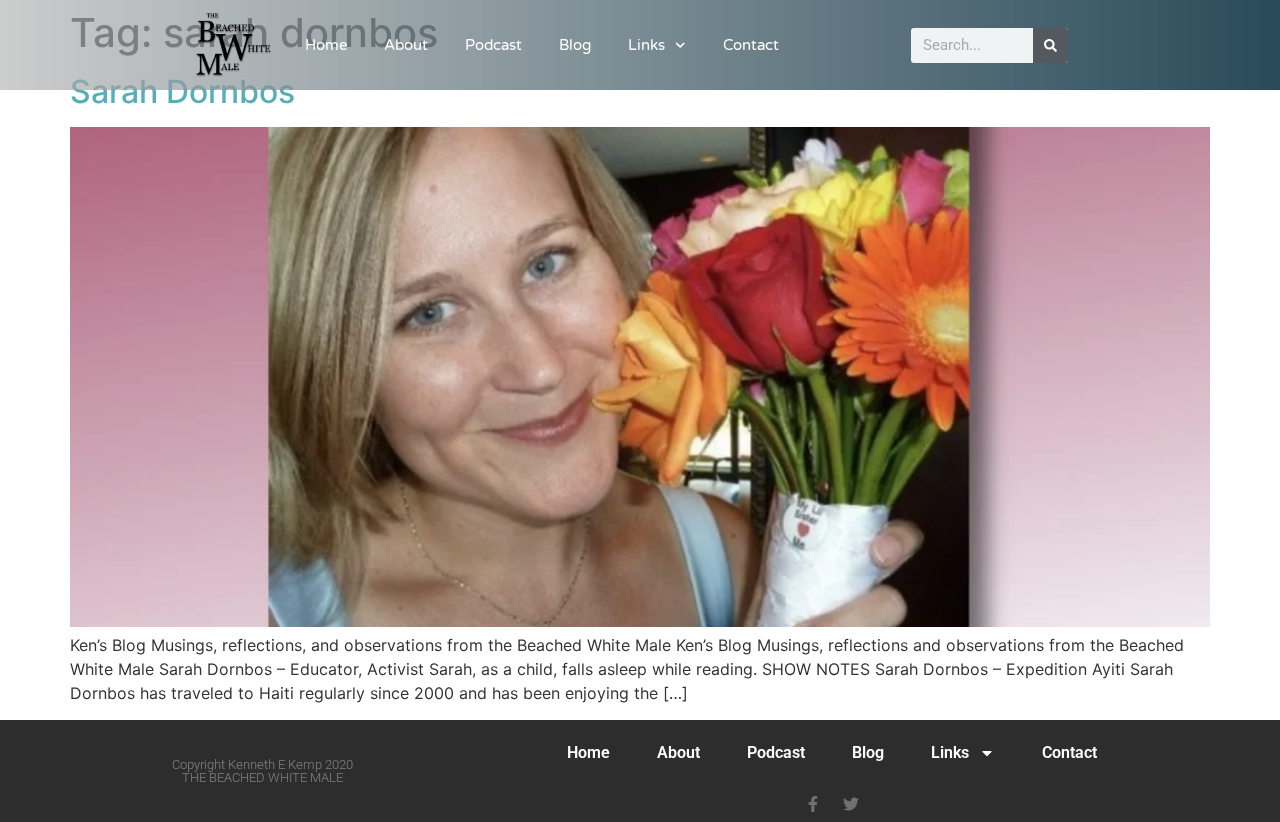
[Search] (1050, 45)
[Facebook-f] (813, 804)
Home (326, 45)
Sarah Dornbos (182, 91)
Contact (751, 45)
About (406, 45)
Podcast (493, 45)
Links (646, 45)
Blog (575, 45)
